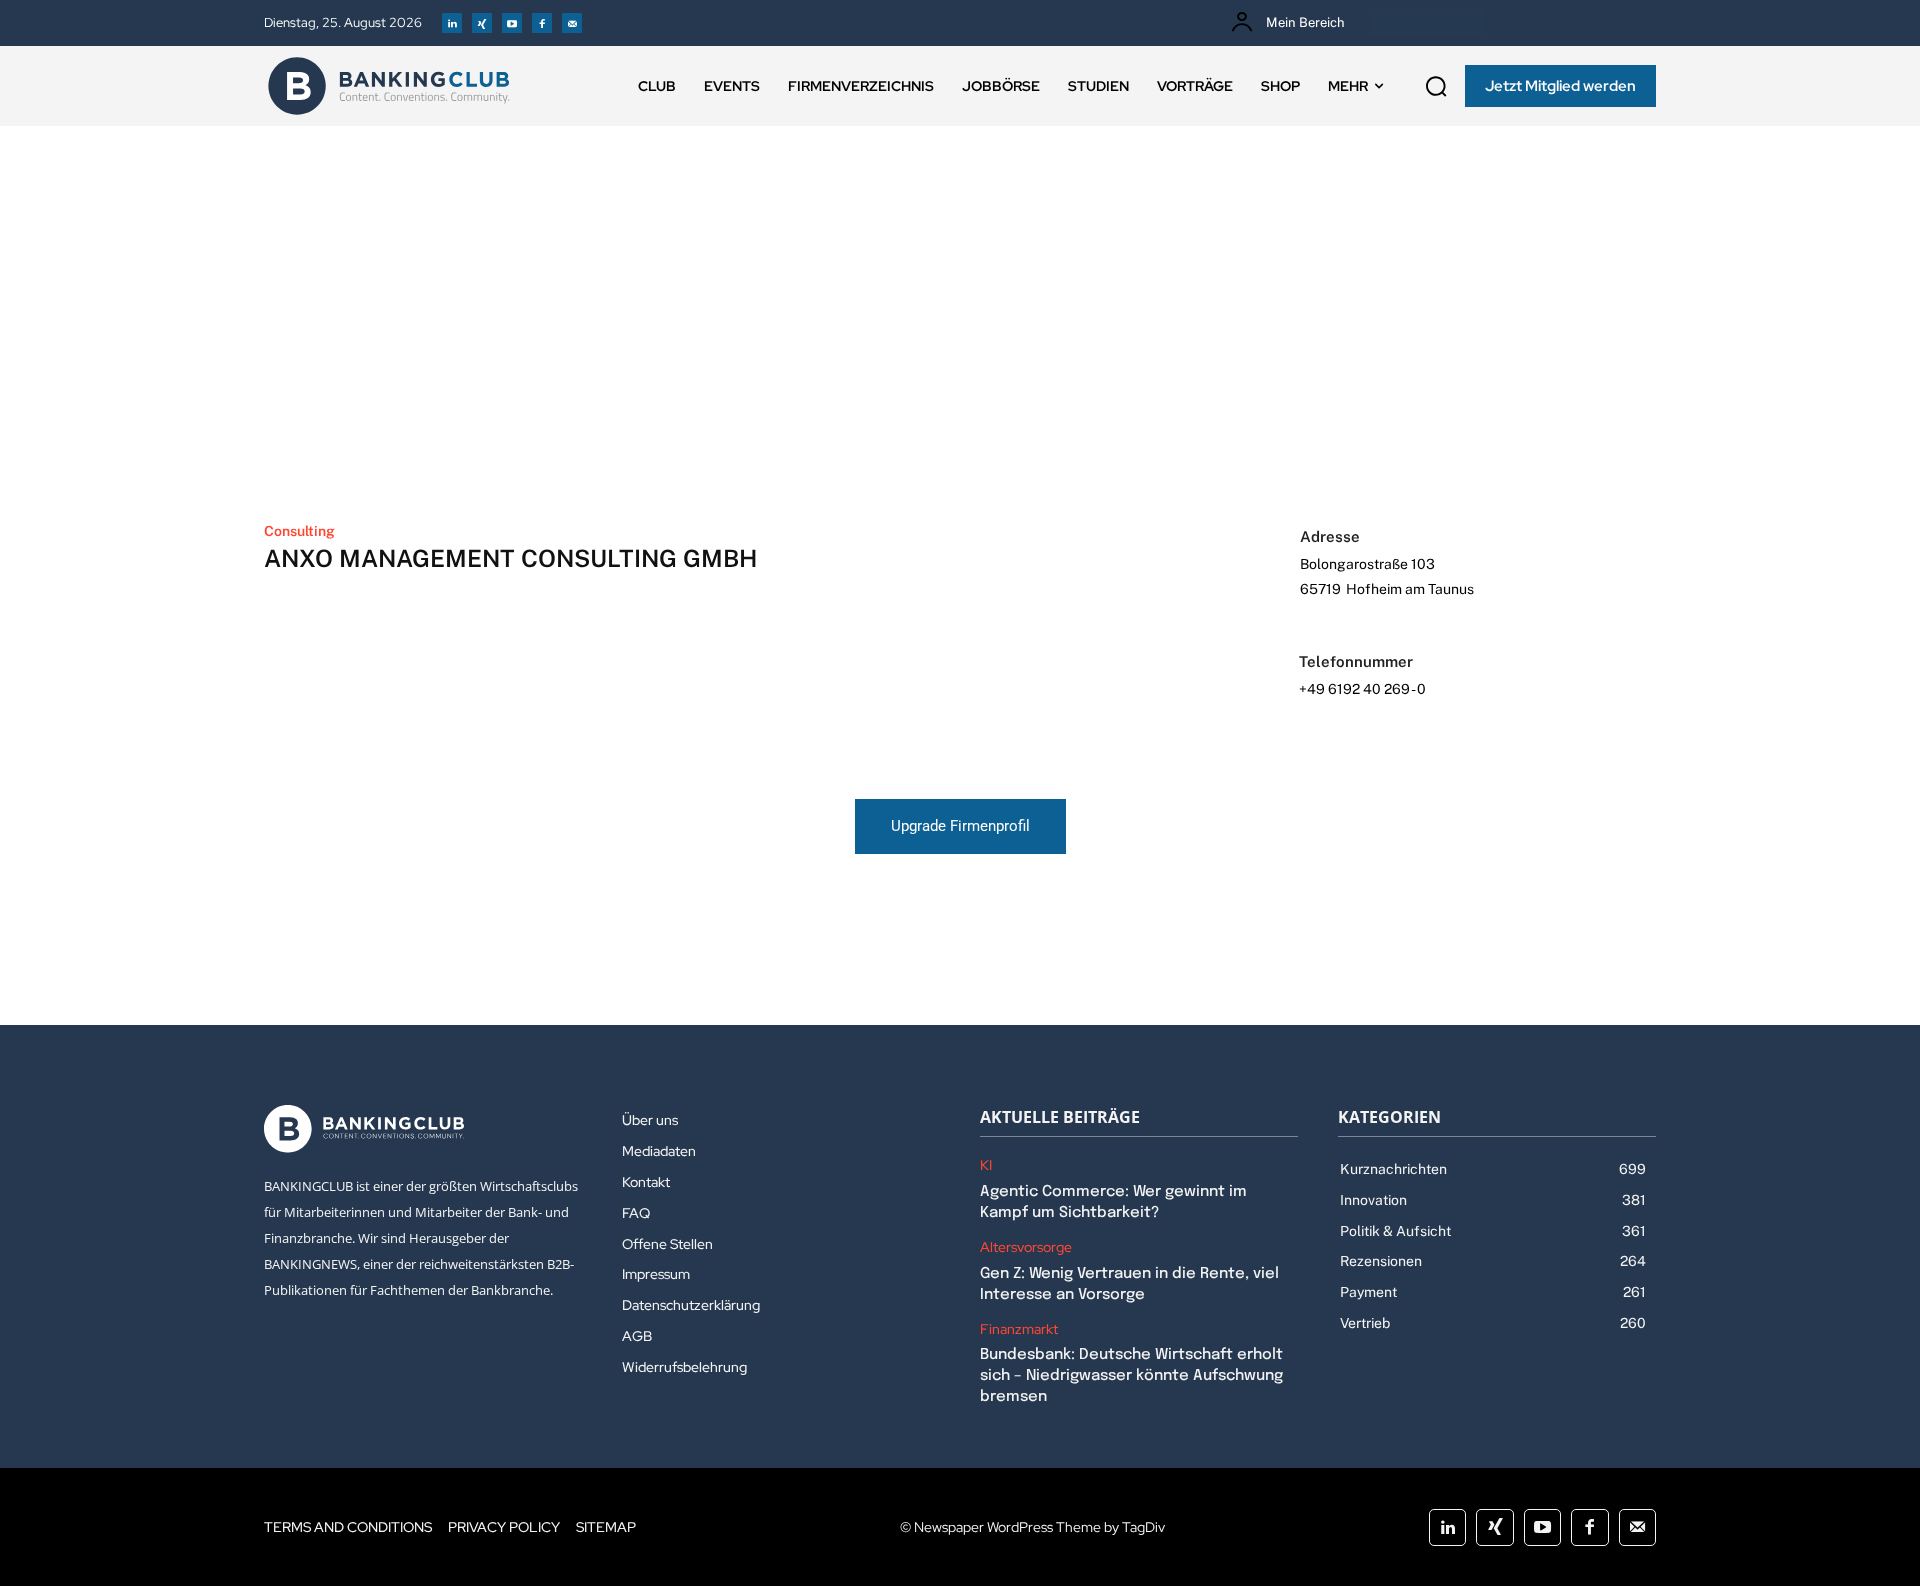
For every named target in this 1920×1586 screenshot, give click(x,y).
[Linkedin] (452, 23)
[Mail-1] (572, 23)
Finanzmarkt (1019, 1329)
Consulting (299, 531)
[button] (1436, 86)
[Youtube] (512, 23)
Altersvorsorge (1026, 1247)
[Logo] (389, 86)
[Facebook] (542, 23)
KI (986, 1165)
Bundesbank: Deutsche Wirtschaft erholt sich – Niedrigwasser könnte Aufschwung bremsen (1131, 1376)
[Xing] (482, 23)
